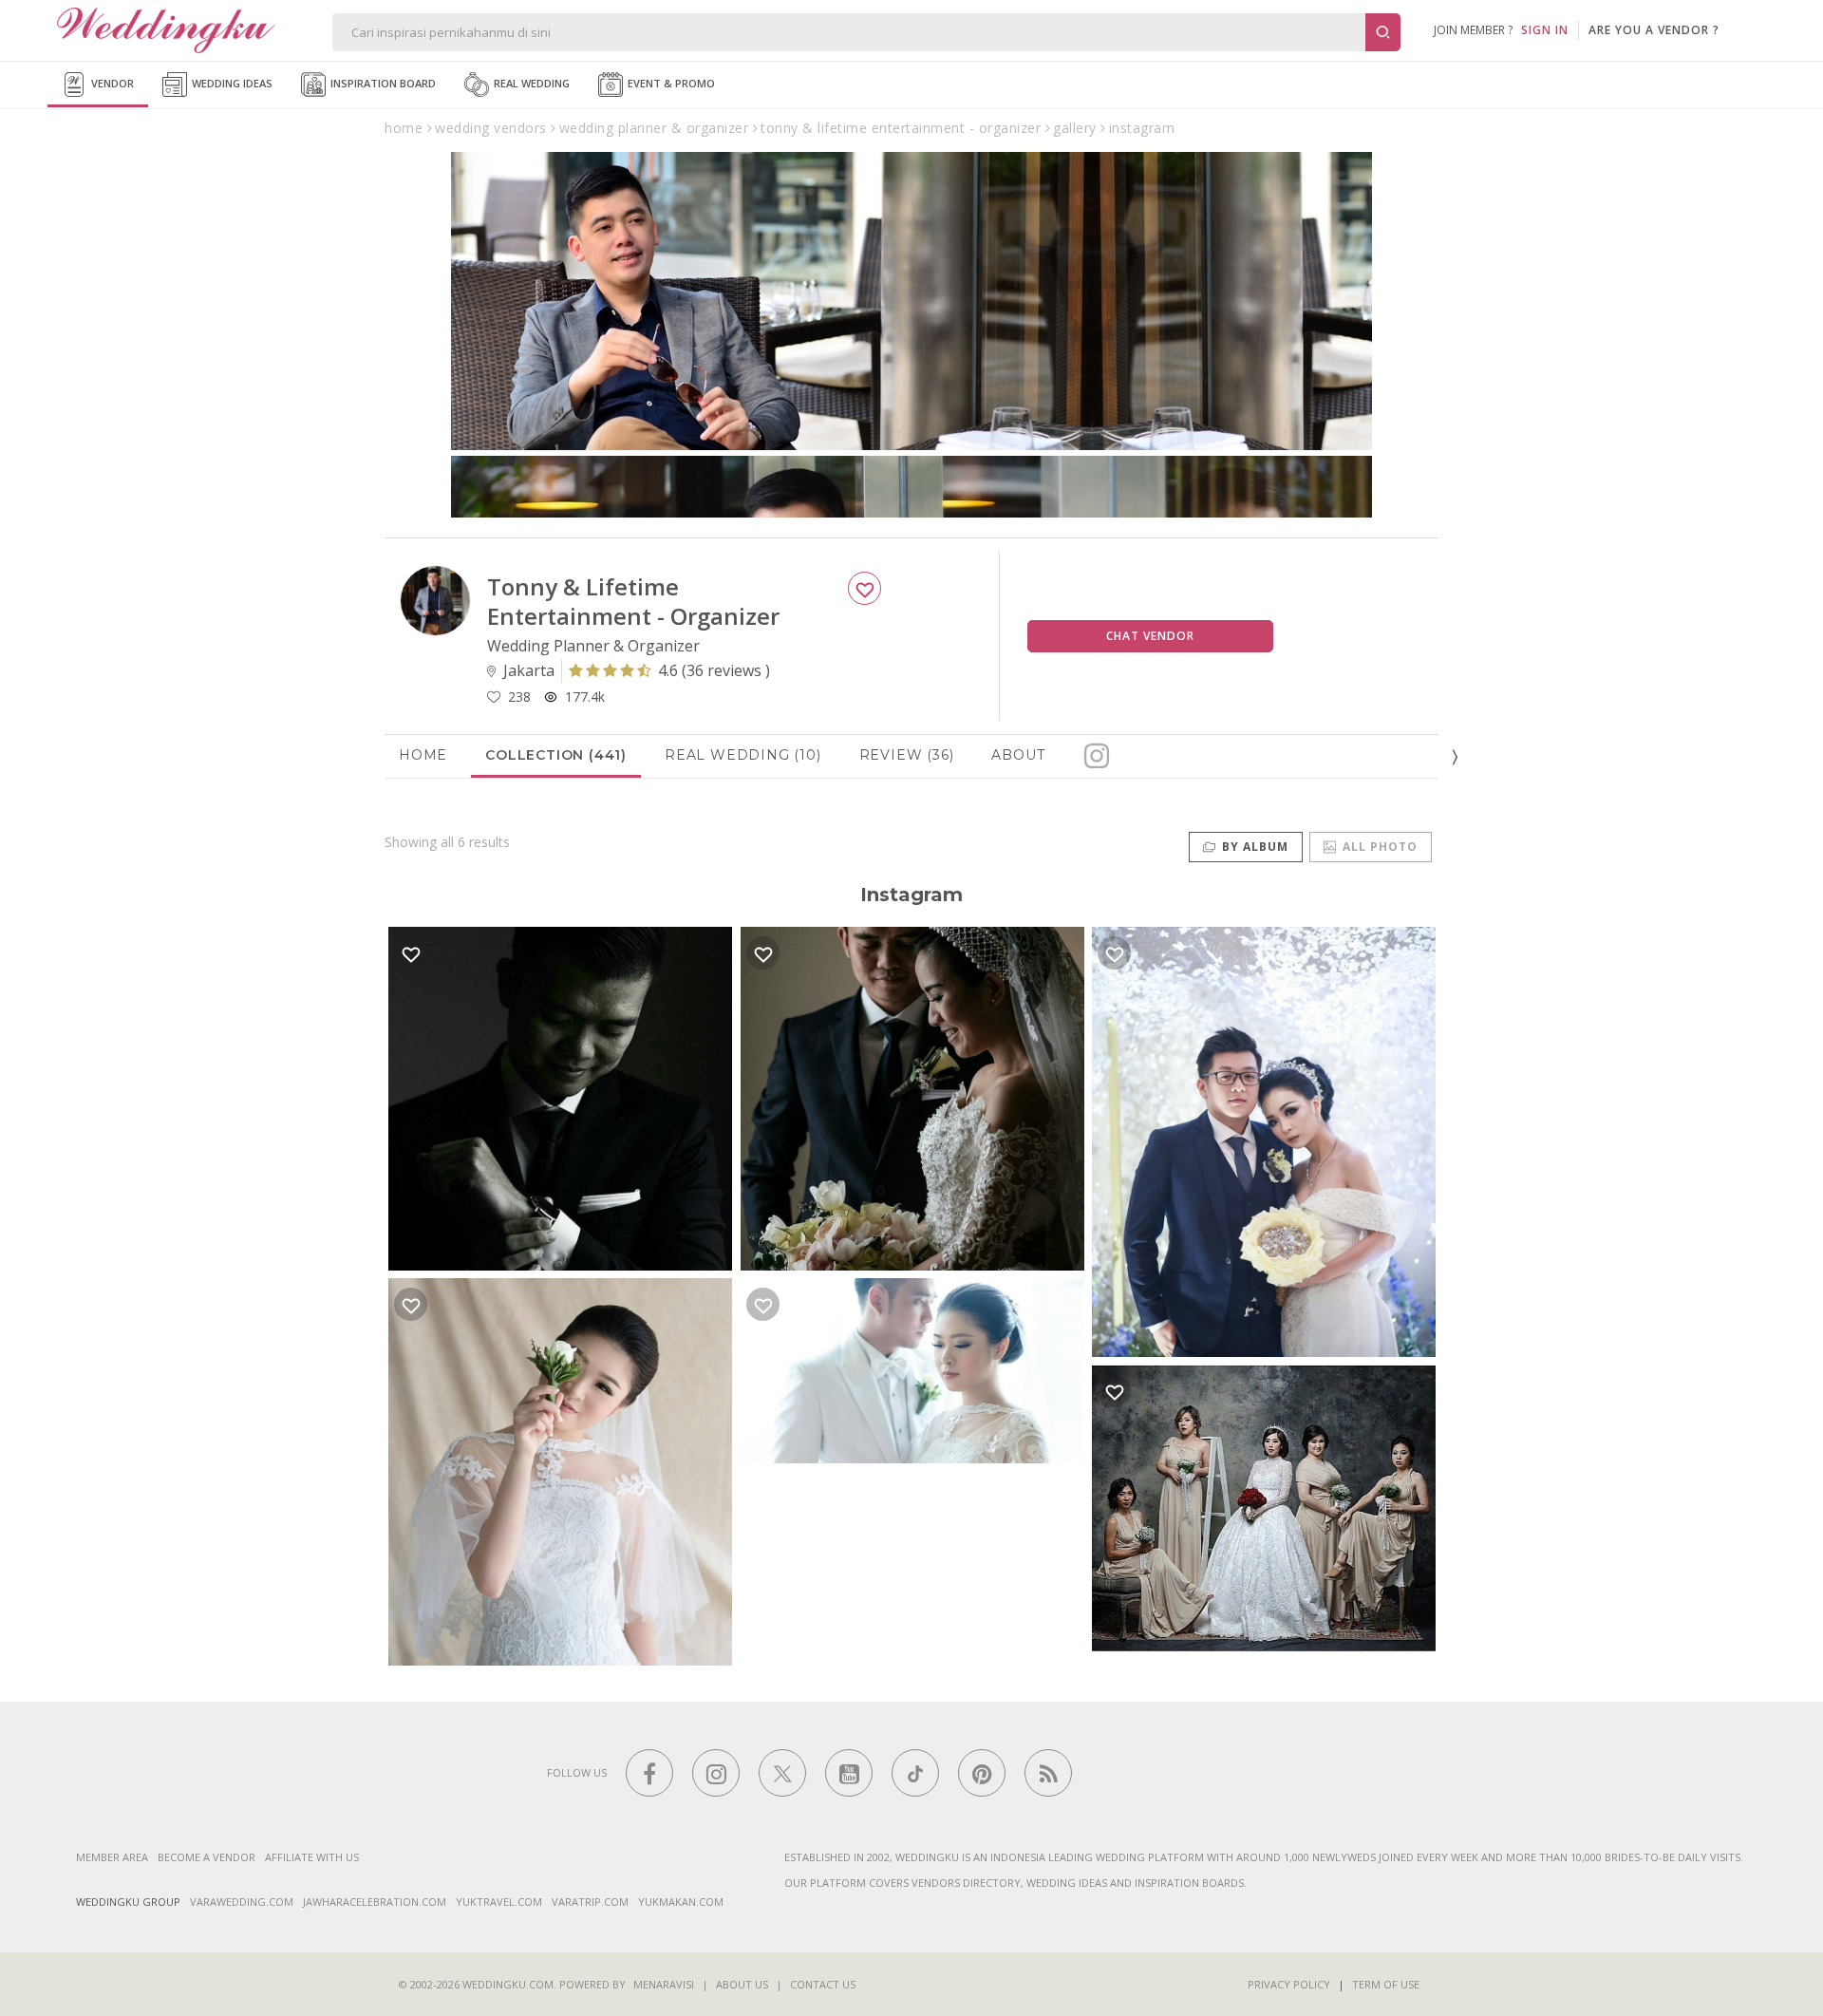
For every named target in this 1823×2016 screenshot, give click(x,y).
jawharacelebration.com (375, 1902)
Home (423, 755)
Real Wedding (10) (743, 755)
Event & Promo (670, 83)
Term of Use (1386, 1984)
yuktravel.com (499, 1902)
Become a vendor (207, 1857)
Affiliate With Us (312, 1857)
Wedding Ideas (231, 83)
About (1018, 755)
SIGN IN (1545, 30)
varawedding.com (242, 1902)
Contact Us (823, 1984)
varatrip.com (590, 1902)
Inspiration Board (382, 83)
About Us (742, 1984)
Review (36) (907, 755)
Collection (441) (556, 755)
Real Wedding (530, 83)
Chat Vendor (1150, 636)
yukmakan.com (681, 1902)
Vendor (111, 83)
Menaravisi (664, 1984)
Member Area (112, 1857)
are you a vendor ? (1654, 30)
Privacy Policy (1289, 1984)
